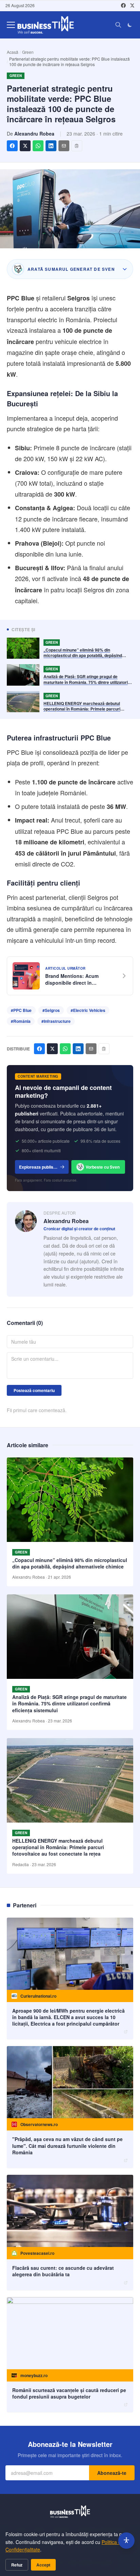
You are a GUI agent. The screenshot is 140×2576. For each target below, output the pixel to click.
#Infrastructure (56, 1021)
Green (28, 52)
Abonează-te (112, 2473)
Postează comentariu (34, 1390)
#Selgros (51, 1010)
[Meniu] (11, 25)
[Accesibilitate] (126, 2541)
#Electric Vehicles (88, 1010)
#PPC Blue (21, 1010)
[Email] (64, 146)
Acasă (13, 52)
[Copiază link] (77, 146)
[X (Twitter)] (132, 5)
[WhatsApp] (38, 146)
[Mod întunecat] (130, 25)
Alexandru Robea (34, 134)
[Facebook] (123, 5)
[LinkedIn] (51, 146)
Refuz (17, 2565)
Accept (43, 2565)
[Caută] (118, 25)
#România (21, 1021)
